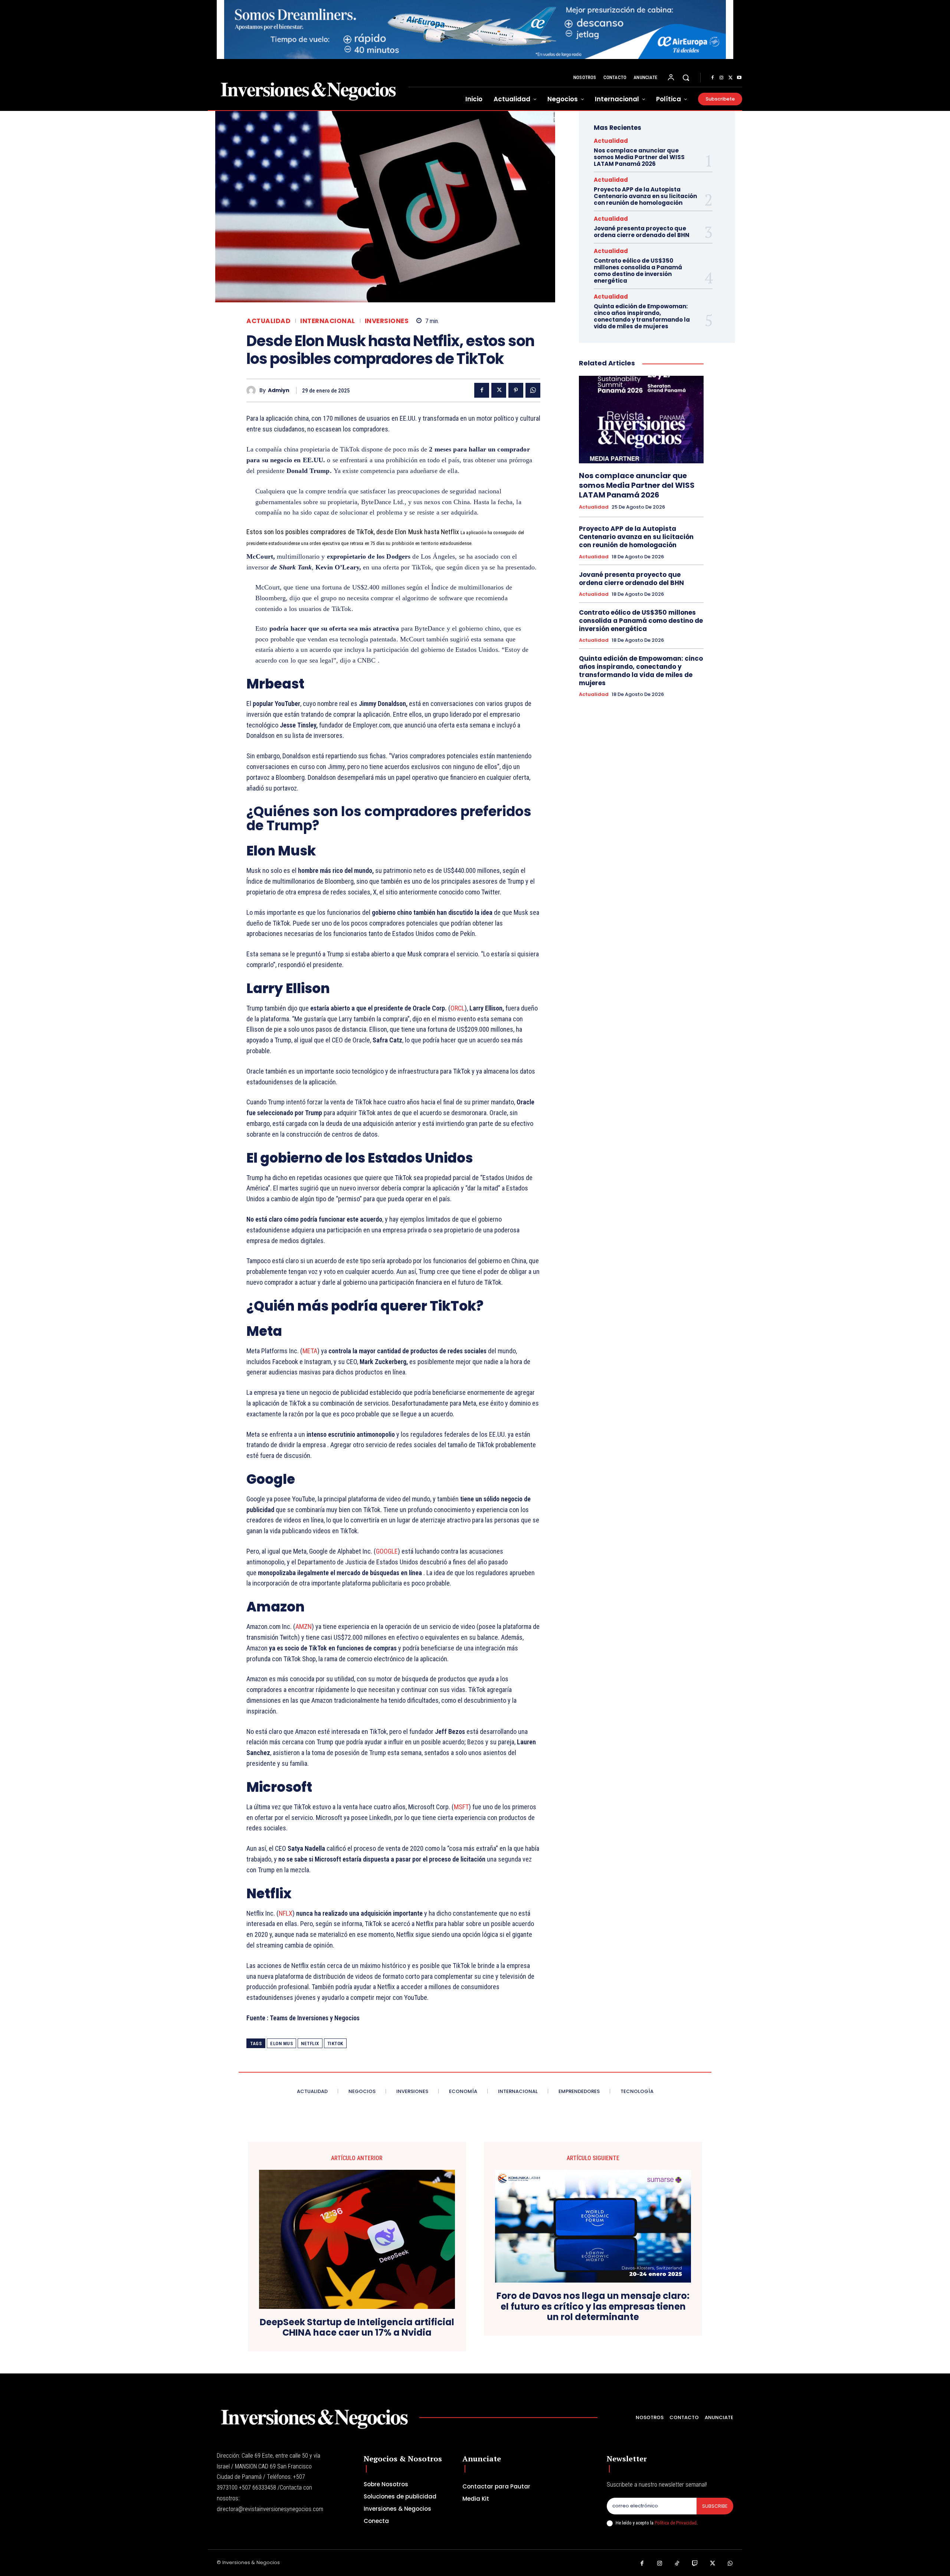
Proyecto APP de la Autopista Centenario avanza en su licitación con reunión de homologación (645, 196)
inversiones (387, 321)
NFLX (286, 1913)
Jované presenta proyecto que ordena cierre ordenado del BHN (642, 232)
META (310, 1351)
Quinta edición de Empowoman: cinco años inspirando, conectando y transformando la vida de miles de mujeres (642, 316)
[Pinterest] (516, 390)
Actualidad (268, 321)
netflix (310, 2043)
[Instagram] (721, 78)
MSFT (461, 1807)
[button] (686, 78)
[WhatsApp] (533, 390)
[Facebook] (712, 78)
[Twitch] (695, 2564)
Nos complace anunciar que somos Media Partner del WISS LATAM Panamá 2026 (639, 157)
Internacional (328, 321)
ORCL (458, 1008)
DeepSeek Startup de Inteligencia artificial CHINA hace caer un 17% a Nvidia (357, 2328)
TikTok (335, 2043)
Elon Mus (281, 2043)
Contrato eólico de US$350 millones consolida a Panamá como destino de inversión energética (638, 271)
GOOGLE (387, 1551)
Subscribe (715, 2506)
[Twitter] (730, 78)
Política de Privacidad (676, 2523)
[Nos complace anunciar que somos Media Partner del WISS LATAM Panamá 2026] (641, 419)
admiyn (279, 390)
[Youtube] (739, 78)
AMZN (304, 1627)
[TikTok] (677, 2564)
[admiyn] (253, 390)
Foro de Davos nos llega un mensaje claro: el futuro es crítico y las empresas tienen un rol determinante (593, 2307)
